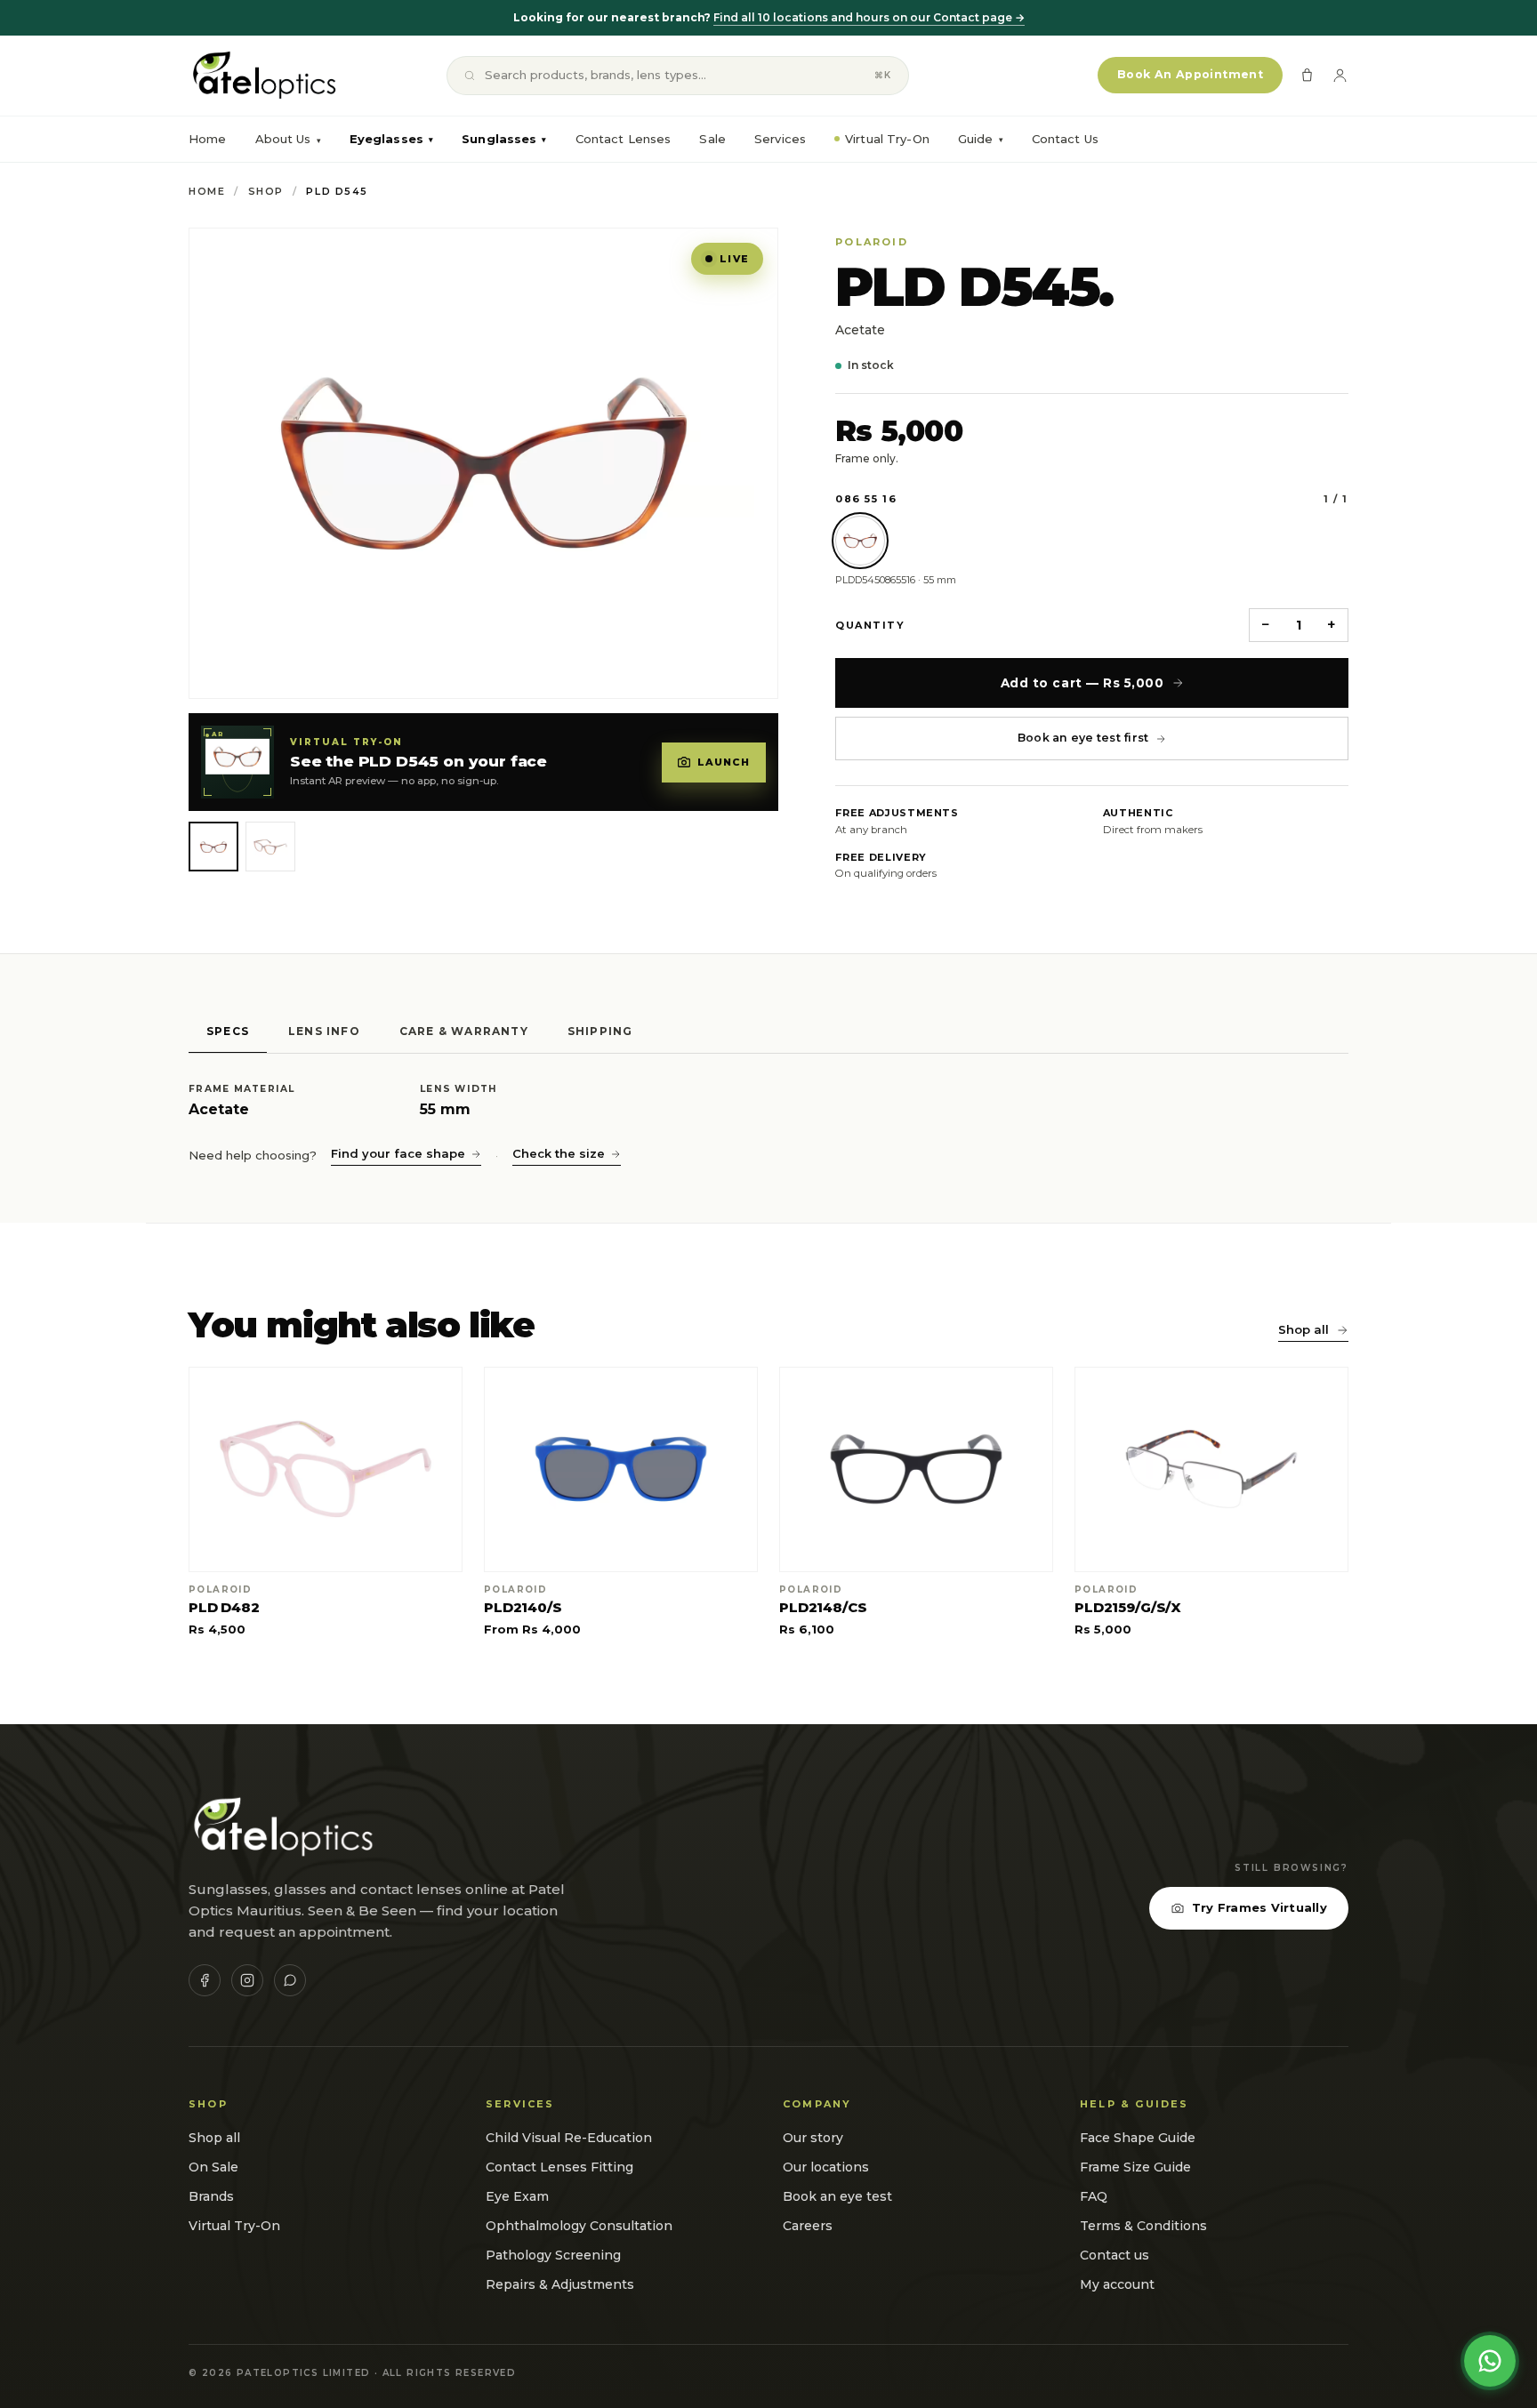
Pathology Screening (553, 2255)
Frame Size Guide (1135, 2167)
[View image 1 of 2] (213, 847)
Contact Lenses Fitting (559, 2167)
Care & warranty (464, 1031)
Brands (211, 2196)
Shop (266, 191)
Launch (724, 762)
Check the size (559, 1153)
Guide (981, 139)
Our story (813, 2138)
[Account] (1340, 75)
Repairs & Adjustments (560, 2284)
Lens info (324, 1031)
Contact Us (1065, 139)
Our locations (826, 2167)
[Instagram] (247, 1980)
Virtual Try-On (887, 139)
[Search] (470, 76)
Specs (228, 1031)
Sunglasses (504, 139)
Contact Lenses (624, 139)
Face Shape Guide (1138, 2138)
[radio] (860, 541)
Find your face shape (398, 1153)
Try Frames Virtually (1259, 1907)
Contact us (1115, 2255)
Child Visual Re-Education (569, 2138)
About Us (283, 139)
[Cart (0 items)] (1307, 75)
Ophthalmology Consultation (579, 2226)
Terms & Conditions (1143, 2226)
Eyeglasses (391, 139)
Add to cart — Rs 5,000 (1082, 683)
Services (780, 139)
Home (208, 139)
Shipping (600, 1031)
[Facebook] (205, 1980)
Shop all (1304, 1329)
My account (1117, 2284)
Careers (808, 2226)
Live (734, 259)
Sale (712, 139)
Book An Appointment (1190, 74)
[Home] (263, 76)
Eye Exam (517, 2196)
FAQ (1094, 2196)
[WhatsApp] (290, 1980)
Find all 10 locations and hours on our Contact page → (869, 17)
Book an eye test (837, 2196)
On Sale (213, 2167)
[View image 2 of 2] (270, 847)
